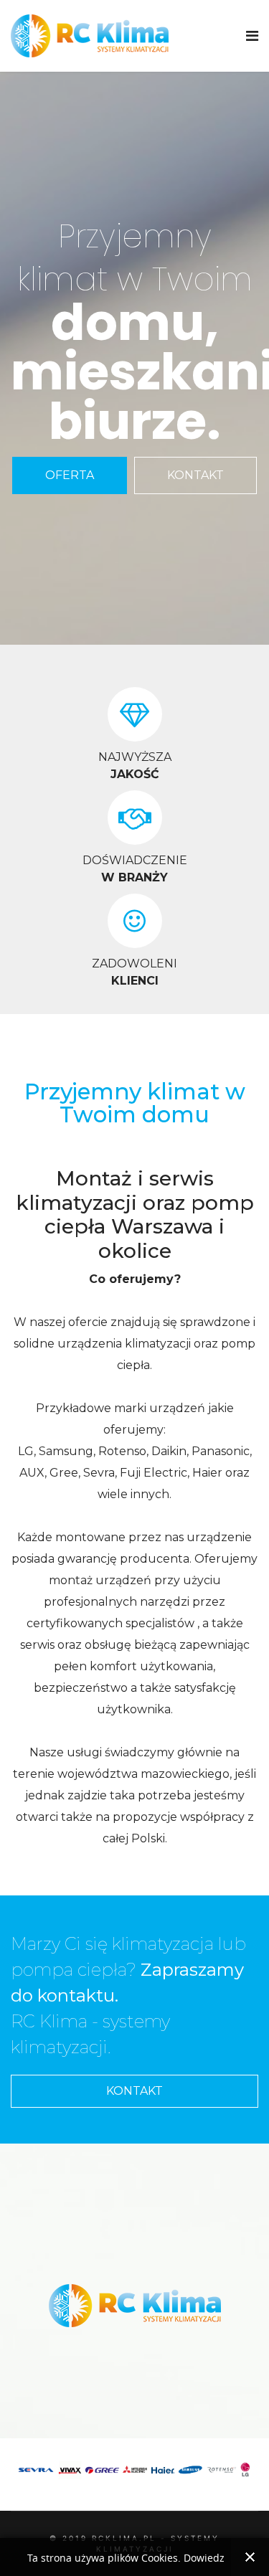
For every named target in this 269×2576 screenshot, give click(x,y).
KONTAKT (195, 475)
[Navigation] (252, 36)
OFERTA (70, 475)
